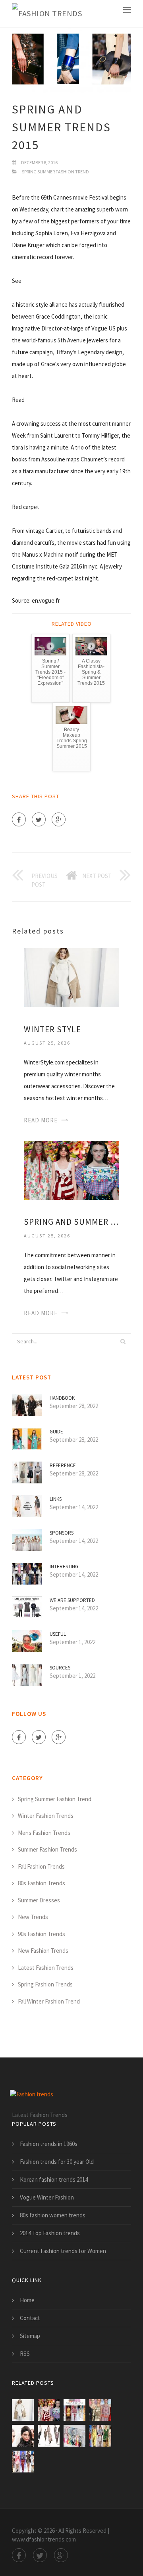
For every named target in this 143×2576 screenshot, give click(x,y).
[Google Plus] (59, 819)
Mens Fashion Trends (44, 1833)
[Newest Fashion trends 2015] (74, 2436)
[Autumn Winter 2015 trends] (23, 2436)
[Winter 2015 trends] (23, 2462)
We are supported (72, 1600)
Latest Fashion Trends (46, 1968)
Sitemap (30, 2336)
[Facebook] (19, 819)
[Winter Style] (71, 977)
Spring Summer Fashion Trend (55, 172)
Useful (58, 1634)
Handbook (62, 1398)
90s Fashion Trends (42, 1934)
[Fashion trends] (47, 14)
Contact (30, 2318)
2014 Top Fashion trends (50, 2233)
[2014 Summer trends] (49, 2436)
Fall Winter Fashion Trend (49, 2001)
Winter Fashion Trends (46, 1816)
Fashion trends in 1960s (49, 2144)
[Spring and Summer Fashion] (71, 1170)
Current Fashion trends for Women (63, 2251)
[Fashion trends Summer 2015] (74, 2410)
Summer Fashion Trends (47, 1849)
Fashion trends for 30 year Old (57, 2162)
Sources (60, 1668)
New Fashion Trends (43, 1951)
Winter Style (52, 1029)
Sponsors (62, 1533)
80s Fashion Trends (42, 1883)
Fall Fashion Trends (41, 1866)
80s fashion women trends (53, 2215)
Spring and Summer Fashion (71, 1222)
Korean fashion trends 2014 (54, 2179)
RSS (25, 2354)
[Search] (123, 1341)
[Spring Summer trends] (100, 2410)
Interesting (64, 1567)
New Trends (33, 1917)
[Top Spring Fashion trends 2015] (100, 2436)
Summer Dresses (39, 1900)
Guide (56, 1432)
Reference (63, 1465)
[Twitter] (39, 819)
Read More (41, 1120)
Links (56, 1499)
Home (27, 2300)
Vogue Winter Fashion (47, 2197)
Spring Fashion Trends (45, 1984)
